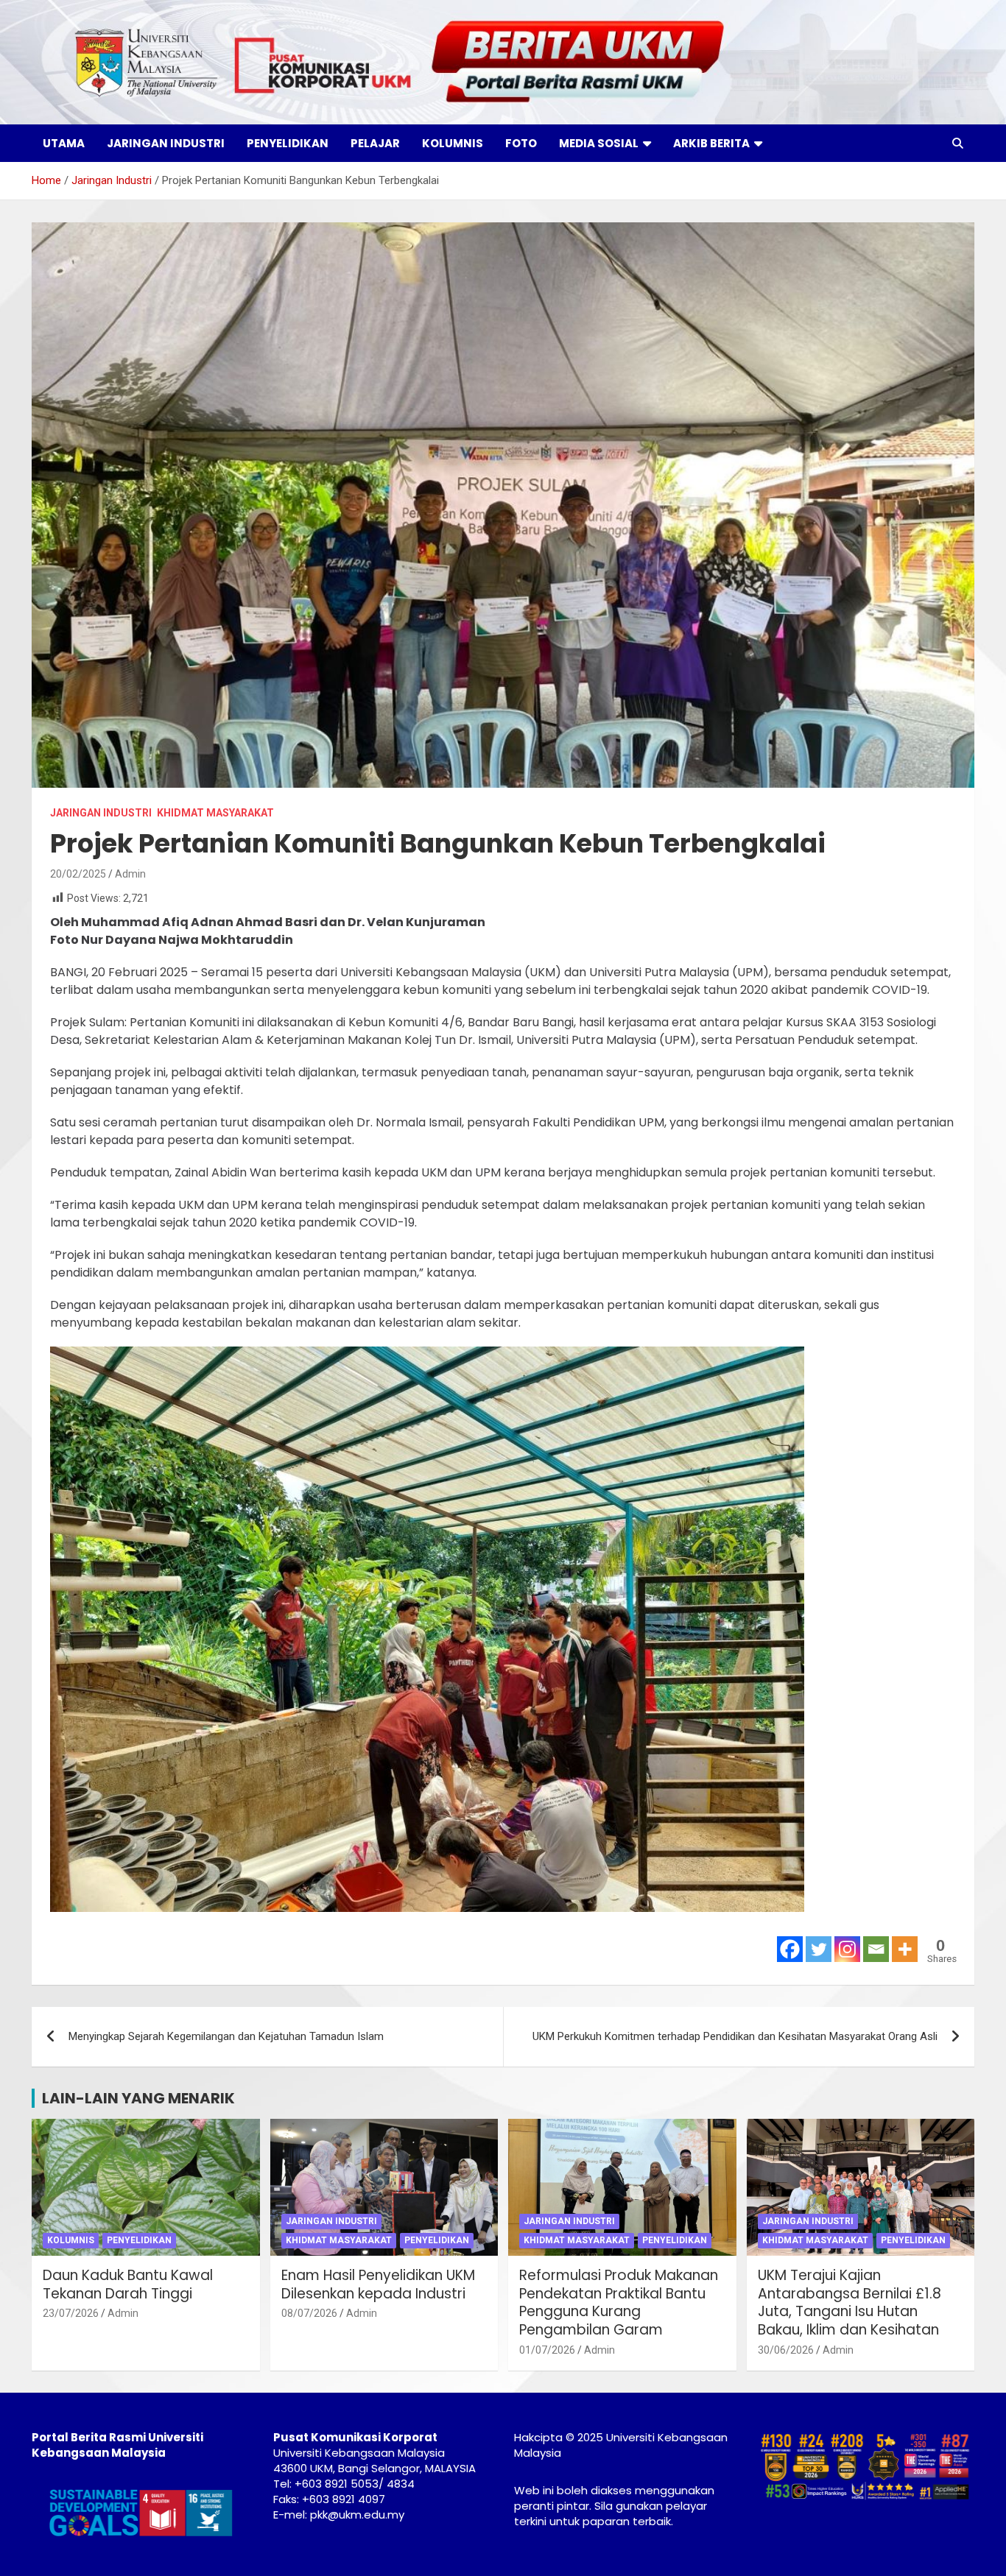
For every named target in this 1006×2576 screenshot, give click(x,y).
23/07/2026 (71, 2313)
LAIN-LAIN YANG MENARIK (138, 2098)
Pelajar (375, 143)
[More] (905, 1949)
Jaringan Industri (166, 143)
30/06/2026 (786, 2350)
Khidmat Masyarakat (215, 813)
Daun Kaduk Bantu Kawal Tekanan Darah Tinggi (128, 2284)
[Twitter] (819, 1949)
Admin (130, 874)
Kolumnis (453, 143)
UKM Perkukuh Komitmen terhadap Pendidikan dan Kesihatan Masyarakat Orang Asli (735, 2036)
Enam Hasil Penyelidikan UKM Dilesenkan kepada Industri (378, 2284)
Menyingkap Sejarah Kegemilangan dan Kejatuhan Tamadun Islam (226, 2036)
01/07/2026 (547, 2350)
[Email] (876, 1949)
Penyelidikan (288, 143)
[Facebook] (790, 1949)
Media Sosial (599, 143)
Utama (64, 143)
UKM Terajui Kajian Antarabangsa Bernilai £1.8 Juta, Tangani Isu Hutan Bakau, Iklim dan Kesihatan (850, 2302)
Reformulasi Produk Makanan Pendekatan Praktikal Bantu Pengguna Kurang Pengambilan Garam (619, 2302)
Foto (521, 143)
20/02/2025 (78, 874)
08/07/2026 (309, 2313)
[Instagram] (847, 1949)
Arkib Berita (711, 143)
